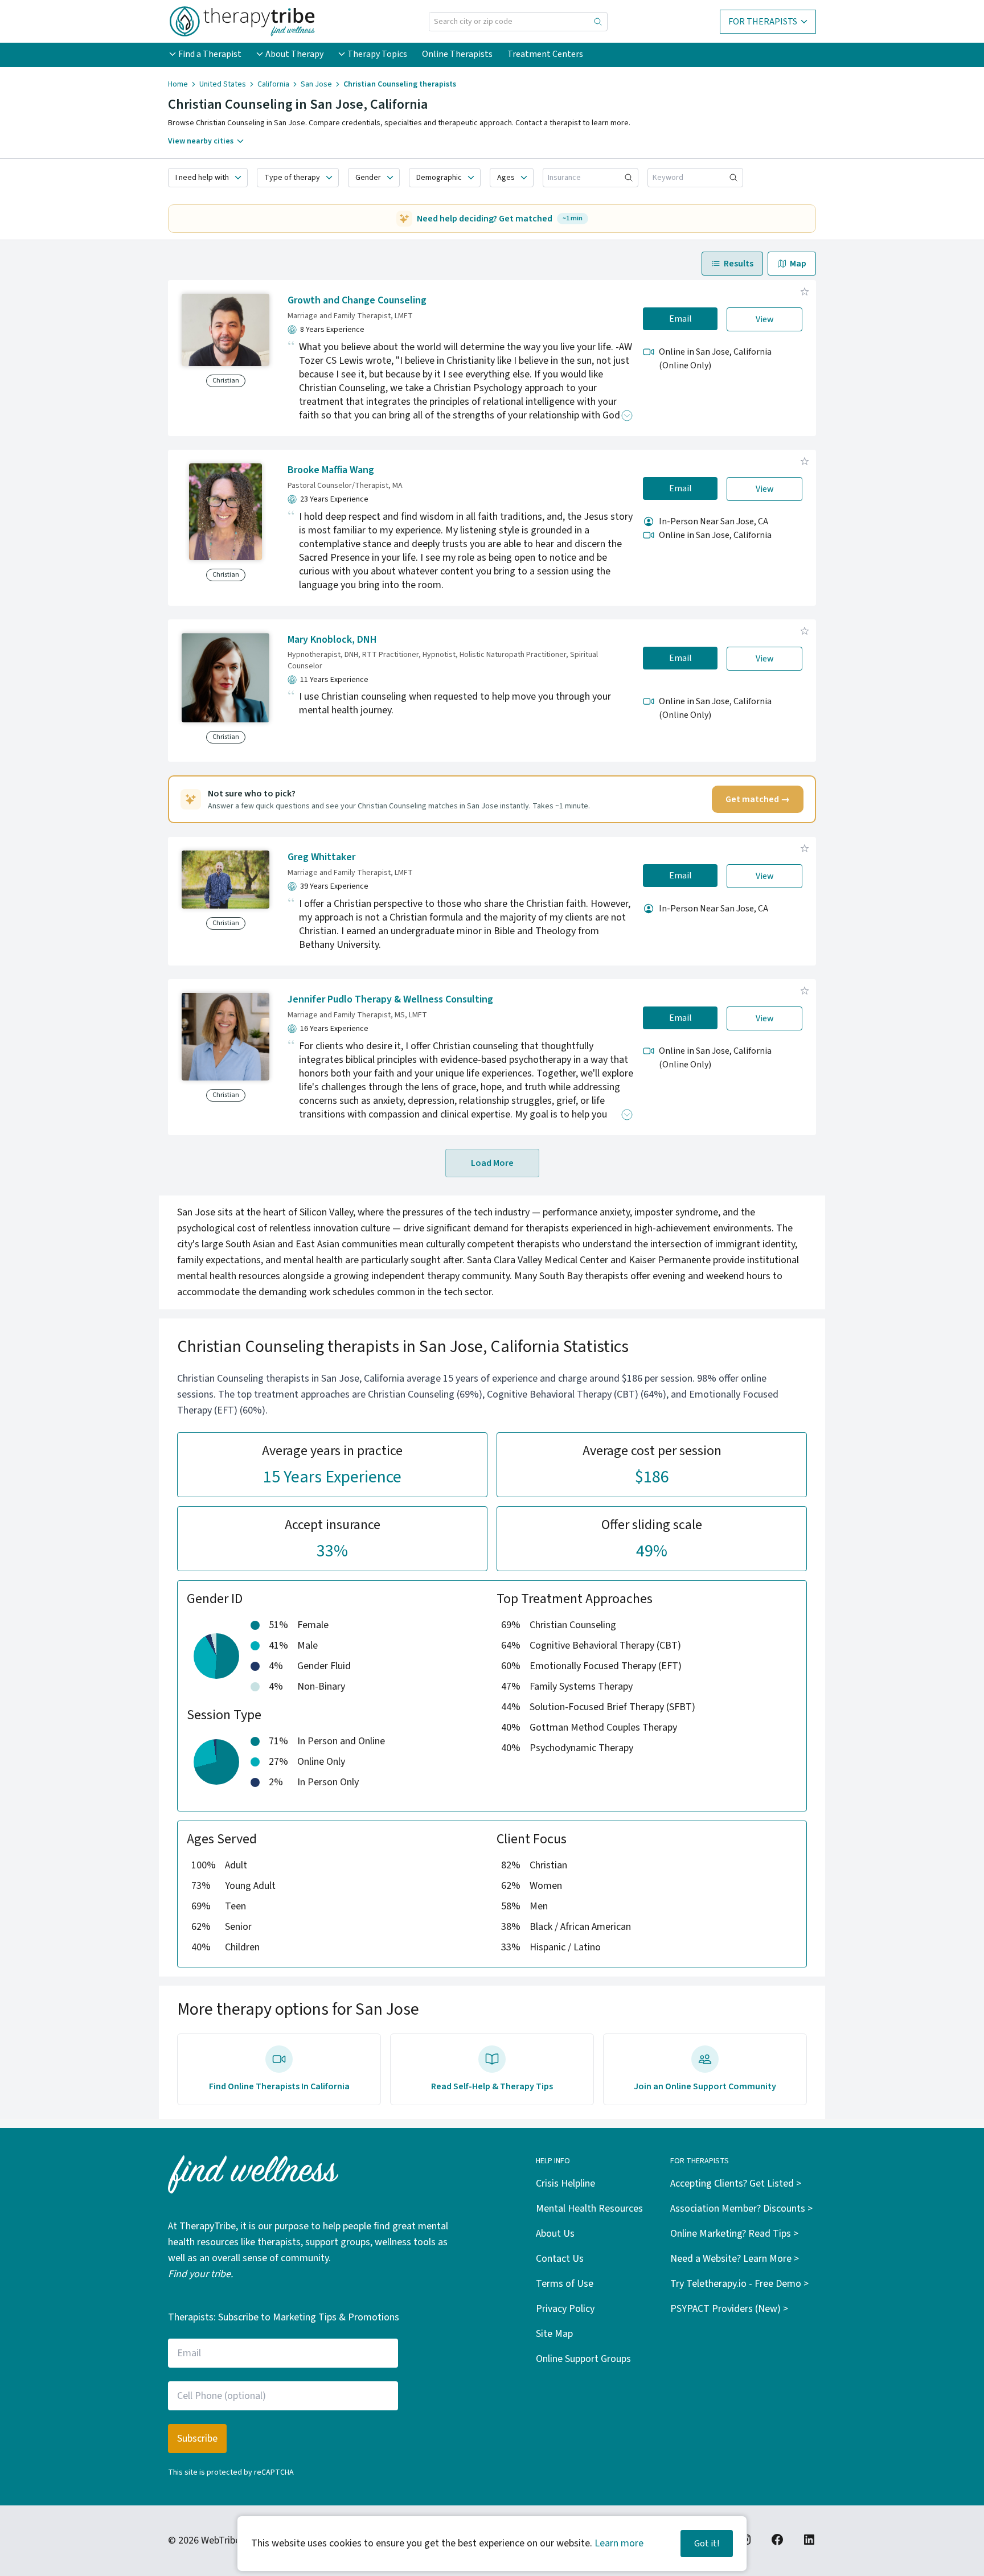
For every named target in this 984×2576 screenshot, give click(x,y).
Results (739, 264)
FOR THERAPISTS (763, 22)
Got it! (707, 2544)
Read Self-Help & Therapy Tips (492, 2086)
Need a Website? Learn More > (735, 2259)
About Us (555, 2234)
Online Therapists (457, 54)
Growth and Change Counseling (357, 300)
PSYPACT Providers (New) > (729, 2309)
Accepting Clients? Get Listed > (736, 2183)
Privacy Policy (565, 2309)
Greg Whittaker (321, 857)
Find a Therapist (210, 54)
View (765, 319)
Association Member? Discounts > (741, 2209)
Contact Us (560, 2259)
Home (178, 84)
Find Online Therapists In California (279, 2086)
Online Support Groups (583, 2359)
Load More (492, 1163)
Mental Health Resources (589, 2209)
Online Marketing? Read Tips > (734, 2234)
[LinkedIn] (809, 2540)
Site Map (554, 2334)
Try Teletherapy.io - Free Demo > (739, 2284)
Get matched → (758, 799)
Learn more (619, 2543)
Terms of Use (565, 2284)
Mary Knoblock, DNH (332, 640)
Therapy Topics (377, 54)
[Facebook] (777, 2540)
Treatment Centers (545, 54)
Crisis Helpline (565, 2183)
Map (798, 264)
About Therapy (294, 54)
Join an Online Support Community (705, 2086)
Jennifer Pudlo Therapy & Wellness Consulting (390, 999)
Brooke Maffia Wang (331, 470)
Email (680, 319)
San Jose (316, 84)
